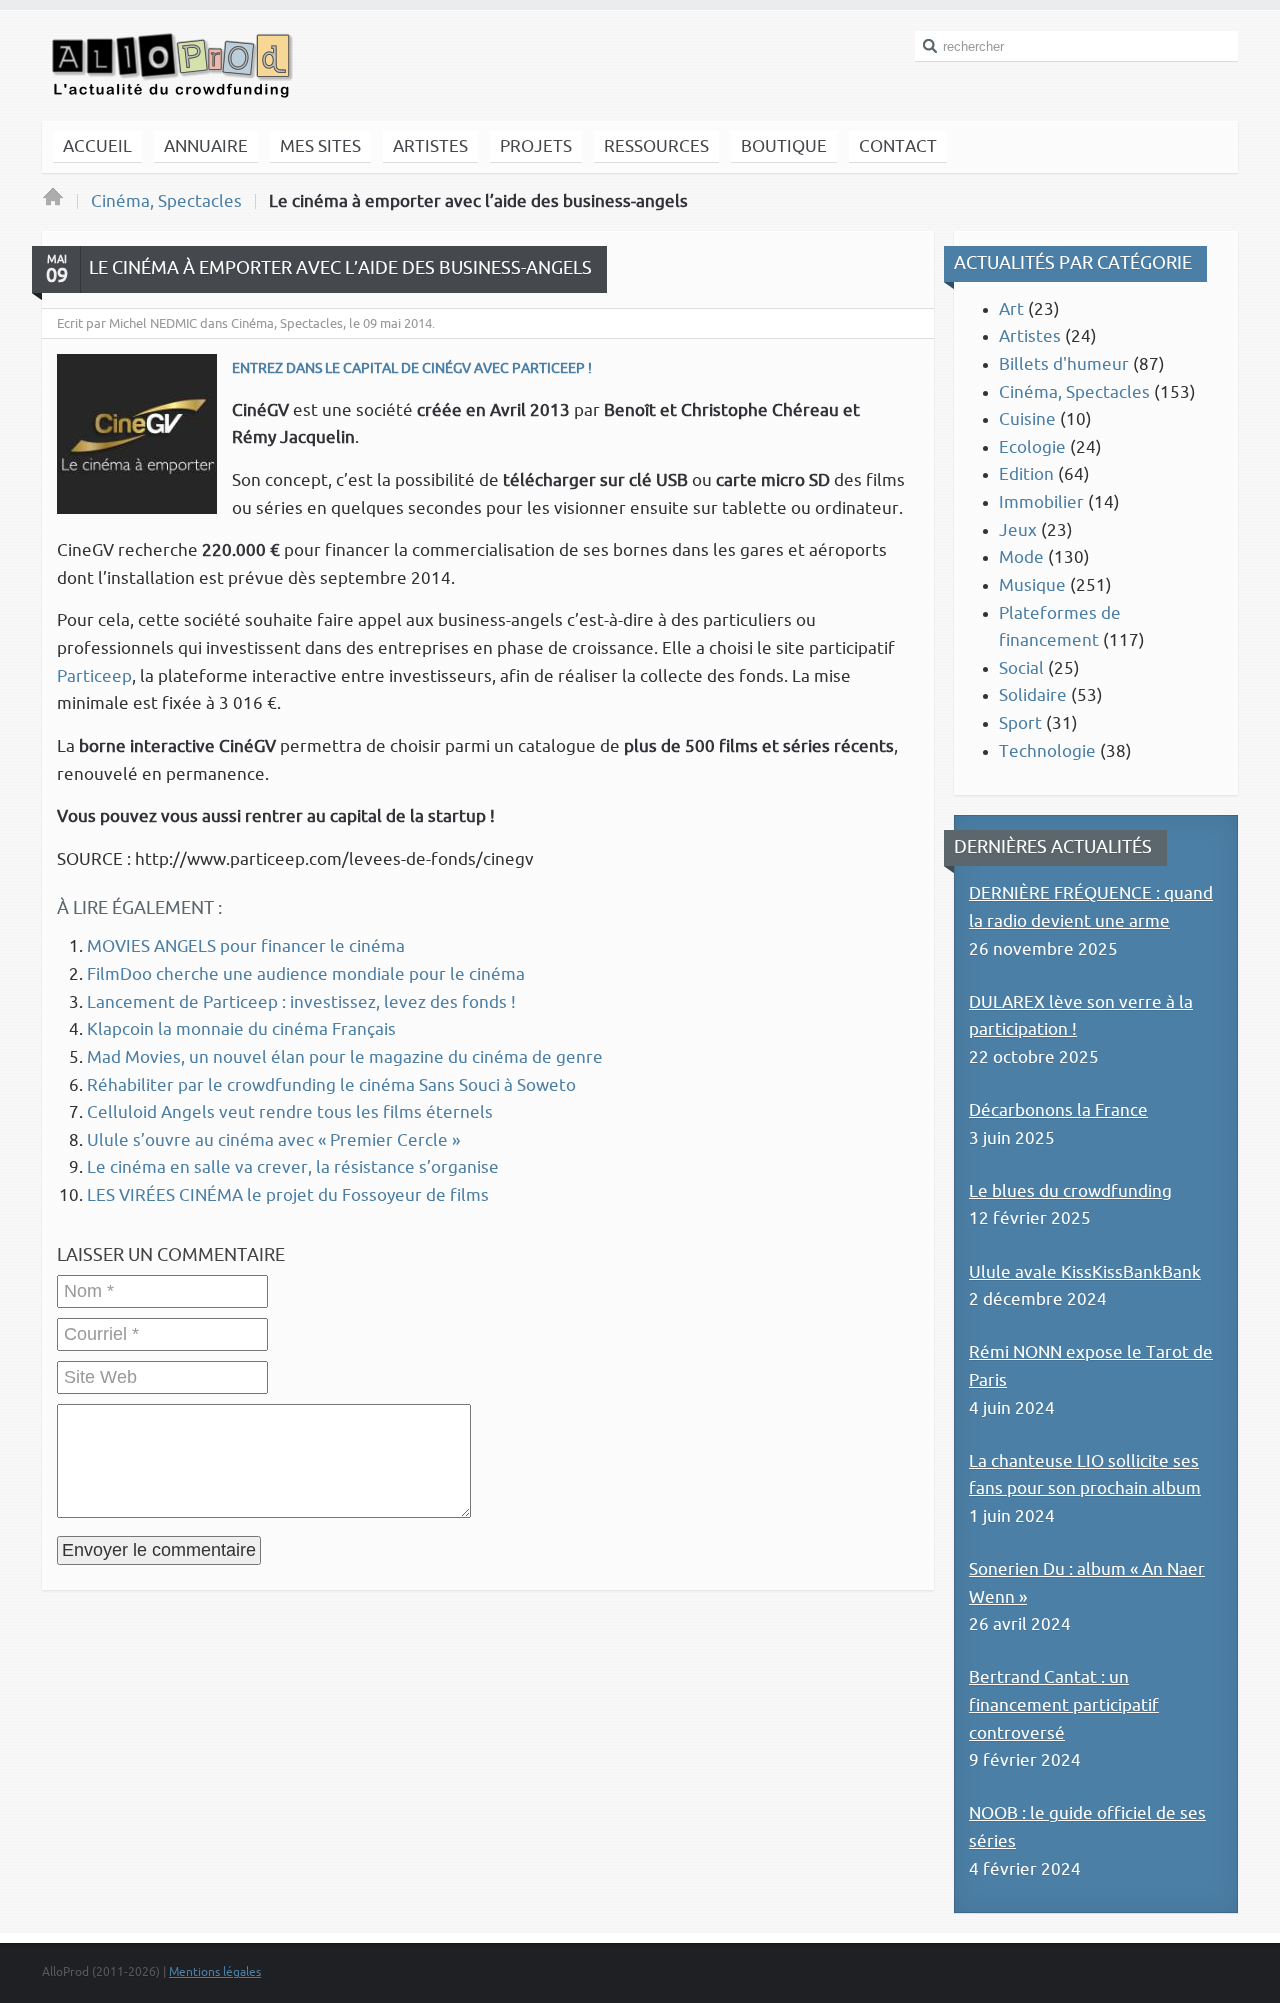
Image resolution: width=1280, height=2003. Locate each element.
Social (1021, 668)
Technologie (1047, 751)
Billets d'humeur (1064, 364)
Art (1011, 309)
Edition (1026, 474)
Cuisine (1027, 419)
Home (53, 202)
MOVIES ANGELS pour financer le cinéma (246, 946)
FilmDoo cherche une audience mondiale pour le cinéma (306, 974)
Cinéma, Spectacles (166, 201)
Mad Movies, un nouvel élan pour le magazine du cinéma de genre (345, 1057)
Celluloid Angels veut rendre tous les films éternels (290, 1112)
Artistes (1030, 336)
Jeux (1018, 530)
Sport (1020, 723)
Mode (1021, 557)
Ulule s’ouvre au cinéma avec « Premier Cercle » (273, 1140)
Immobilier (1041, 502)
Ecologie (1032, 447)
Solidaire (1033, 695)
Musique (1032, 585)
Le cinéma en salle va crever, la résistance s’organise (293, 1167)
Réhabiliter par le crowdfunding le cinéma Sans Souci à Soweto (331, 1085)
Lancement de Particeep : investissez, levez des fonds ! (301, 1002)
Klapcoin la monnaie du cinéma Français (241, 1029)
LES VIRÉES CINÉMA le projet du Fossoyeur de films (288, 1195)
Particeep (94, 676)
